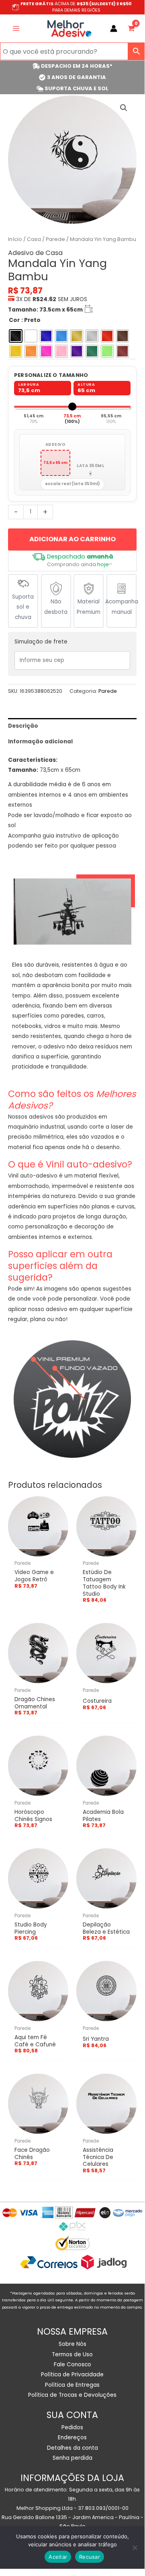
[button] (124, 108)
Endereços (72, 2437)
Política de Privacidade (72, 2375)
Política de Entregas (72, 2385)
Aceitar (58, 2557)
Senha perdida (72, 2458)
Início (15, 239)
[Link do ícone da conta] (114, 28)
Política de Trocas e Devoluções (72, 2395)
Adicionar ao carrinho (72, 539)
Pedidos (72, 2427)
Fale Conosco (72, 2365)
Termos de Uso (72, 2354)
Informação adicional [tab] (40, 742)
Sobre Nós (72, 2344)
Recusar (90, 2557)
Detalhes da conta (72, 2448)
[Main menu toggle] (16, 28)
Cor (14, 320)
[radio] (16, 336)
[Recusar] (135, 2548)
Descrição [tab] (23, 726)
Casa (34, 239)
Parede (55, 239)
